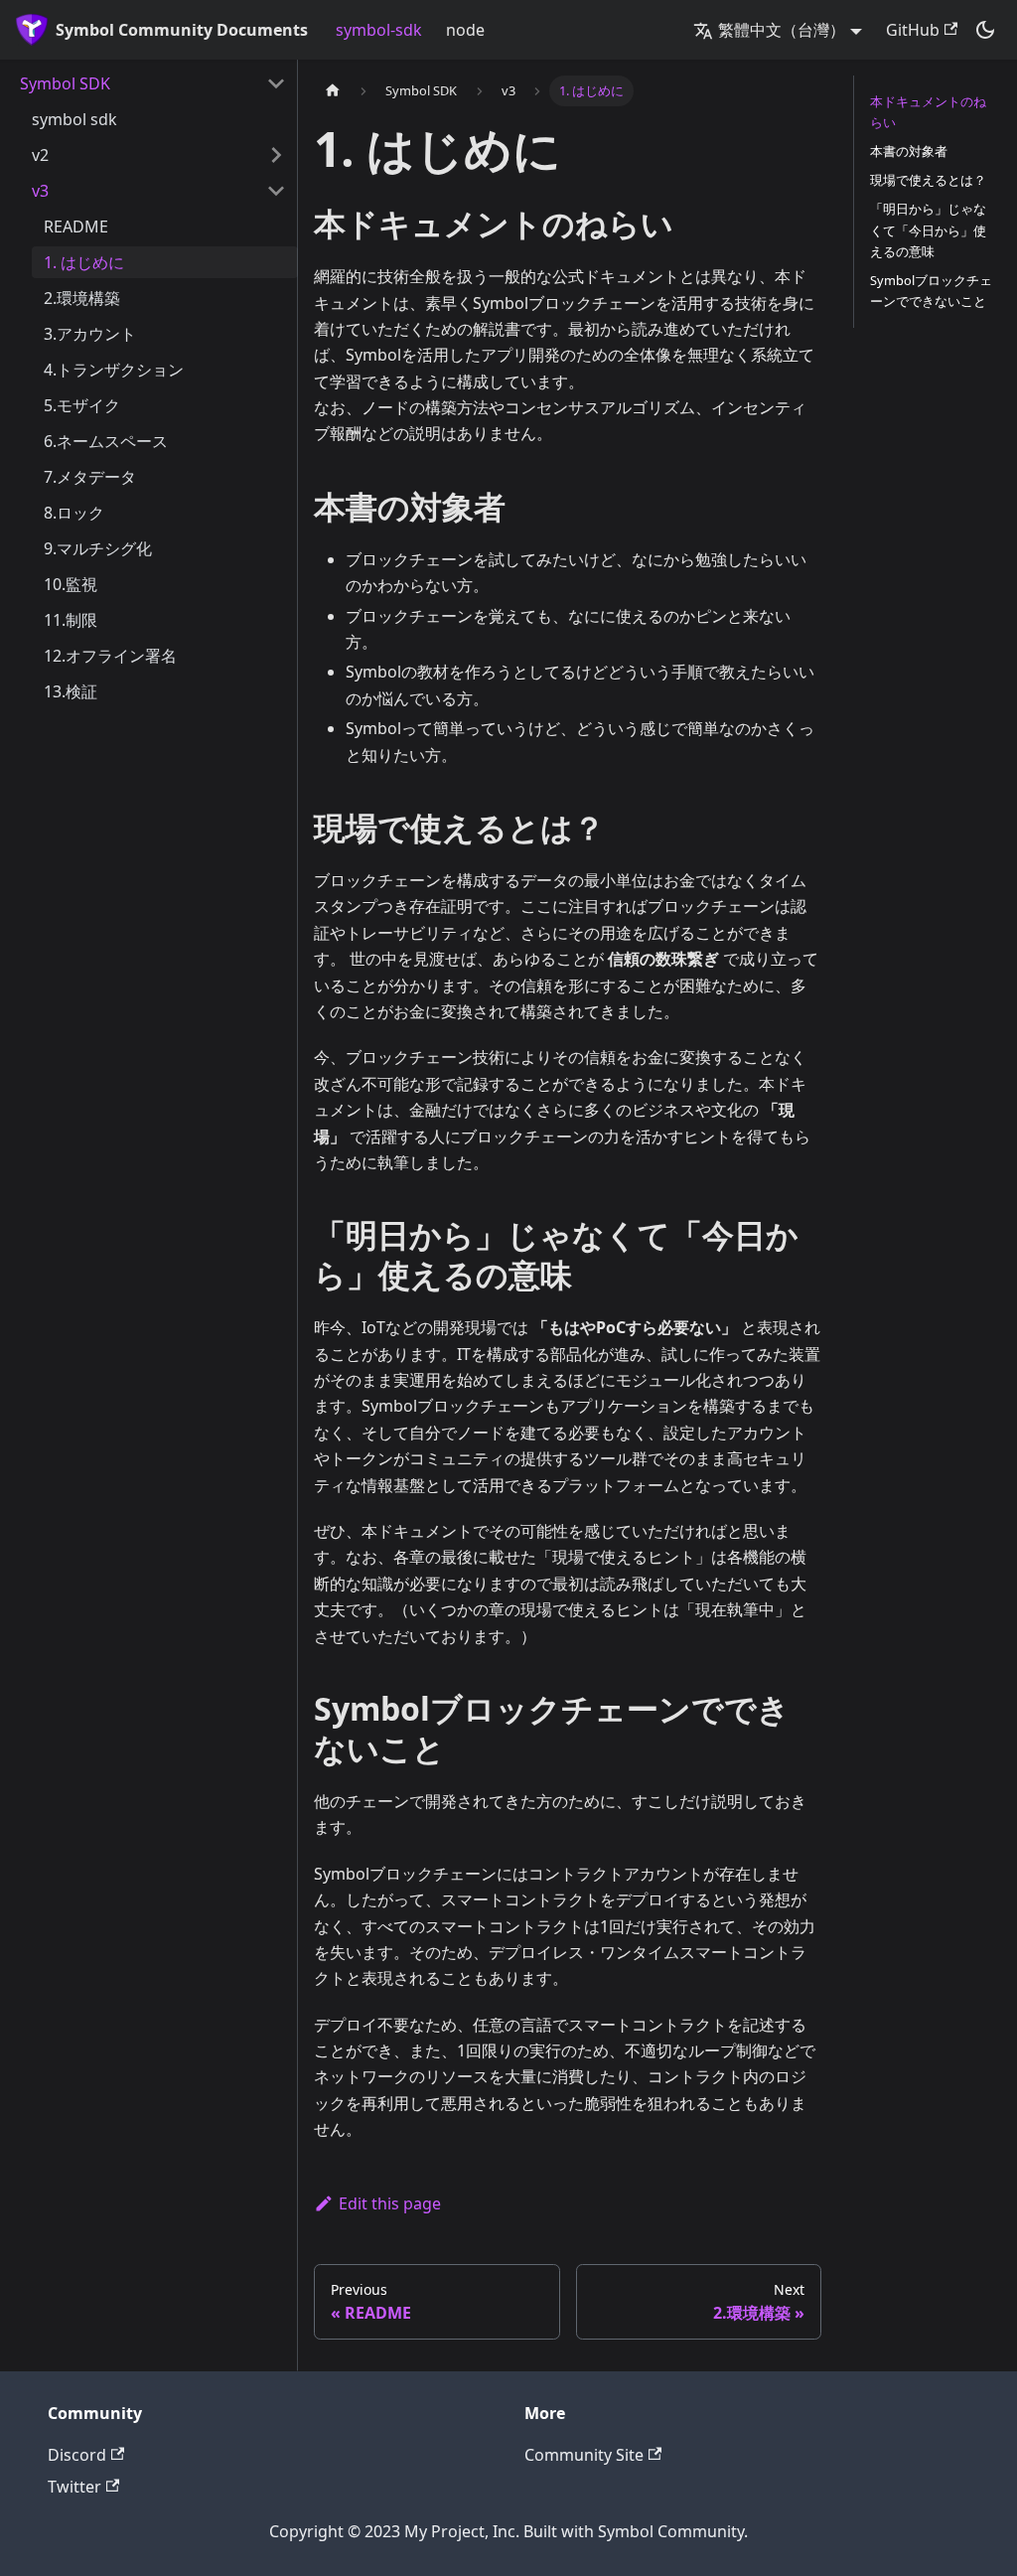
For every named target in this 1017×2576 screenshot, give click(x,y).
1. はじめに (84, 262)
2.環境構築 (82, 298)
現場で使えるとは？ (928, 180)
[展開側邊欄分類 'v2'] (276, 155)
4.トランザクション (114, 370)
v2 (40, 155)
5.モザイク (82, 405)
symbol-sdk (379, 30)
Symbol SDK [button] (65, 83)
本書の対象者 (909, 151)
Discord (77, 2455)
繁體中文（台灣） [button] (782, 30)
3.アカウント (90, 334)
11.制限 (71, 620)
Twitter (74, 2487)
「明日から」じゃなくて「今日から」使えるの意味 (928, 229)
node (465, 30)
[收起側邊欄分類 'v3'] (276, 191)
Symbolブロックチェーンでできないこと (931, 291)
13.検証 (71, 691)
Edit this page (390, 2203)
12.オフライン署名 (110, 656)
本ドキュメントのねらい (928, 112)
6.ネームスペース (106, 441)
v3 (40, 191)
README (76, 227)
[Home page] (333, 91)
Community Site (584, 2455)
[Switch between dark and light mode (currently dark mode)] (985, 30)
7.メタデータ (90, 477)
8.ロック (74, 513)
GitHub (913, 30)
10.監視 (71, 584)
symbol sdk (74, 119)
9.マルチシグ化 (98, 548)
